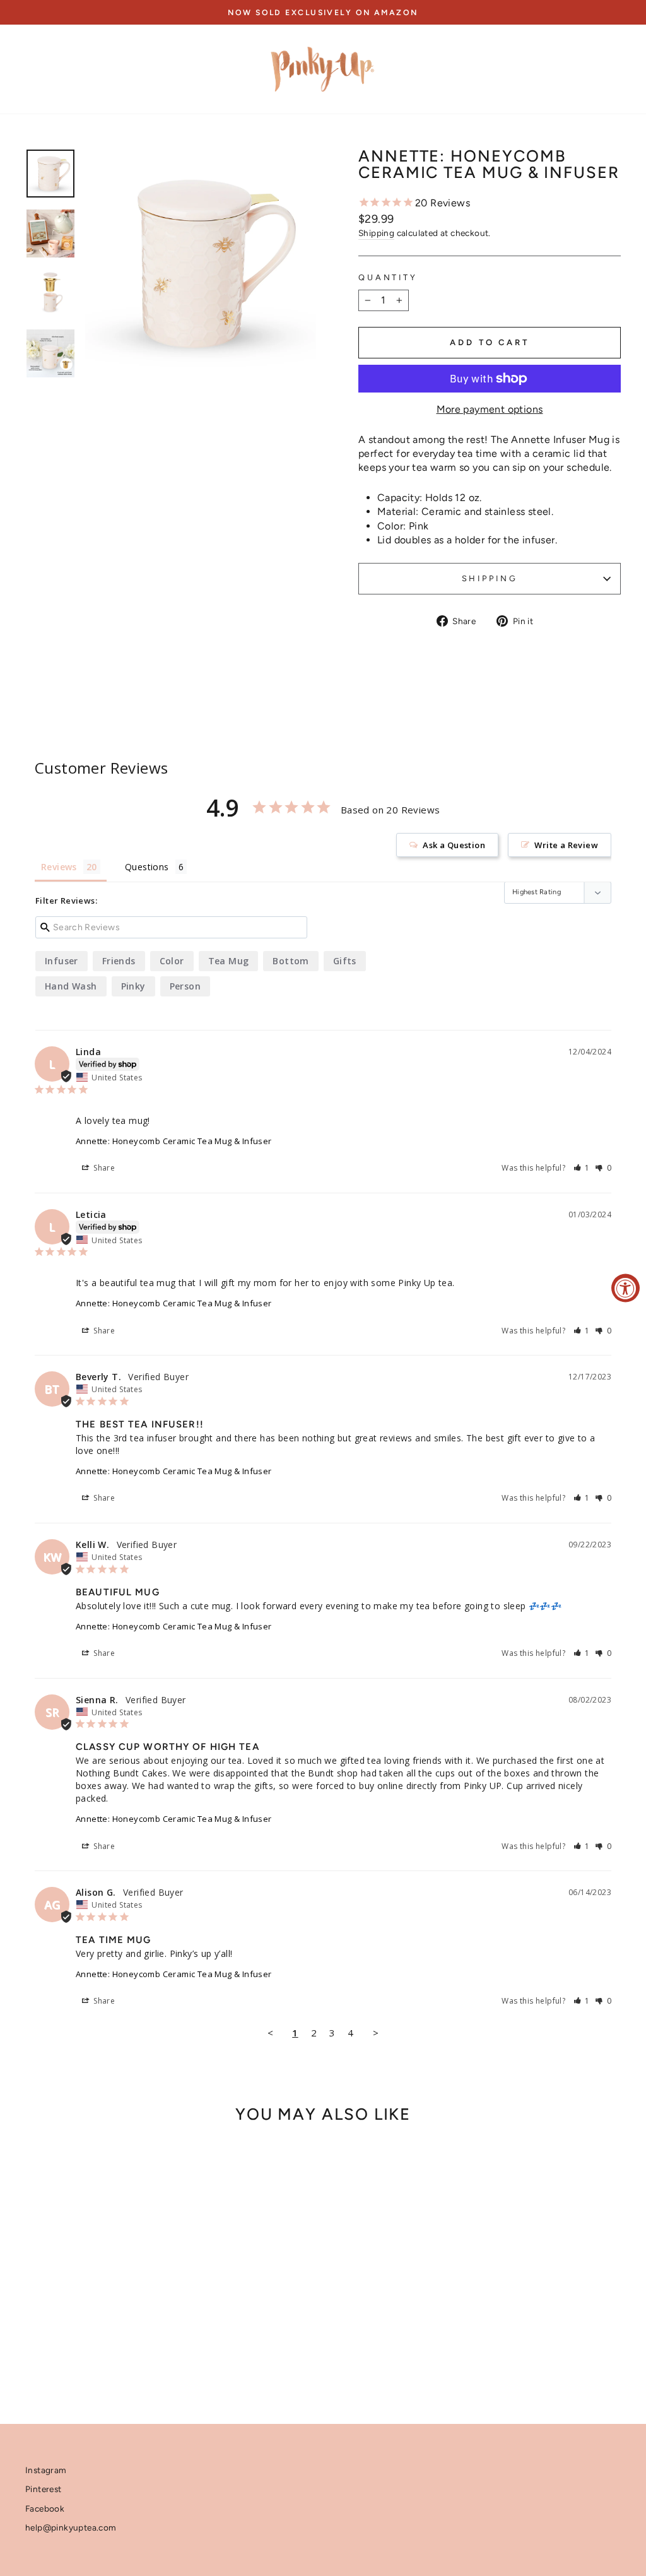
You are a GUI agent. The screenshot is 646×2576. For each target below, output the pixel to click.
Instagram (46, 2470)
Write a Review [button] (566, 845)
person (185, 986)
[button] (582, 1168)
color (172, 961)
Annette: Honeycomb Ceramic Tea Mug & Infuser (174, 1141)
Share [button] (103, 1168)
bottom (291, 961)
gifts (345, 961)
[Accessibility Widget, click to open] (625, 1288)
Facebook (45, 2508)
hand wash (71, 986)
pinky (133, 986)
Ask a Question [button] (454, 845)
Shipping (376, 233)
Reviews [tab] (59, 867)
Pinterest (44, 2489)
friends (119, 961)
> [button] (376, 2033)
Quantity (388, 277)
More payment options (490, 409)
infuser (62, 961)
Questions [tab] (147, 867)
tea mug (229, 961)
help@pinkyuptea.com (71, 2527)
